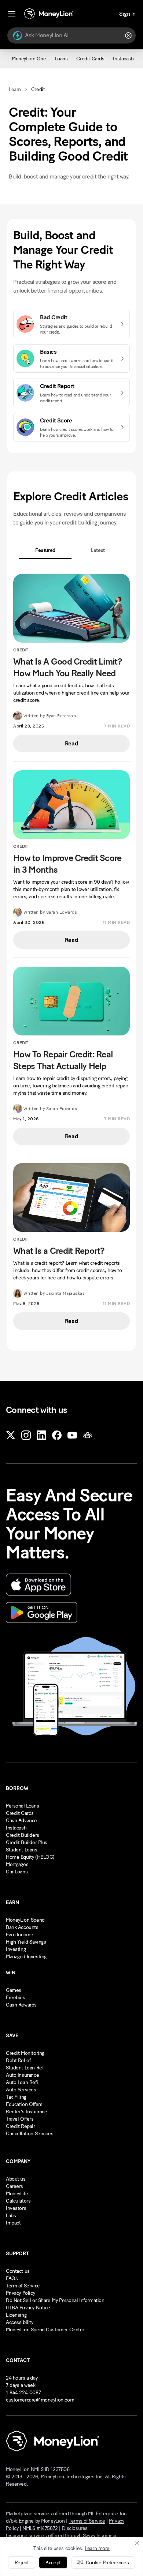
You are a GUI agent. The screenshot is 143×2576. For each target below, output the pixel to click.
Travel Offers (20, 2119)
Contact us (18, 2271)
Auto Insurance (22, 2075)
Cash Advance (21, 1821)
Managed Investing (26, 1957)
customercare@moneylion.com (40, 2400)
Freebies (16, 1998)
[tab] (45, 550)
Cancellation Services (30, 2134)
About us (16, 2179)
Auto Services (21, 2090)
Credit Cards (20, 1813)
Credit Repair (21, 2126)
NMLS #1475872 (40, 2528)
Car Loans (17, 1872)
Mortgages (17, 1864)
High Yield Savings (26, 1942)
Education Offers (24, 2104)
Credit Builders (23, 1835)
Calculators (18, 2201)
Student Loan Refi (25, 2068)
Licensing (16, 2315)
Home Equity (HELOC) (30, 1857)
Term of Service (23, 2286)
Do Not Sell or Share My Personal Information (55, 2300)
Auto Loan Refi (22, 2082)
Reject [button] (22, 2563)
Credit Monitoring (25, 2053)
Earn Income (19, 1935)
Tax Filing (16, 2097)
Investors (16, 2208)
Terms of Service (87, 2521)
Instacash (16, 1828)
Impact (13, 2223)
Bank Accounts (22, 1927)
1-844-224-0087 (23, 2393)
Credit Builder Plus (27, 1842)
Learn (15, 89)
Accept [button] (53, 2563)
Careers (14, 2186)
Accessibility (20, 2322)
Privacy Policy (20, 2293)
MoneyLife (17, 2194)
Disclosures (75, 2528)
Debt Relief (18, 2060)
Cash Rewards (21, 2005)
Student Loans (22, 1850)
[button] (103, 2562)
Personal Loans (22, 1806)
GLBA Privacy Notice (28, 2308)
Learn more (97, 2548)
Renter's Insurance (26, 2112)
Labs (11, 2216)
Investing (16, 1949)
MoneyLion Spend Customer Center (45, 2330)
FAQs (12, 2278)
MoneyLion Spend (25, 1920)
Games (14, 1990)
